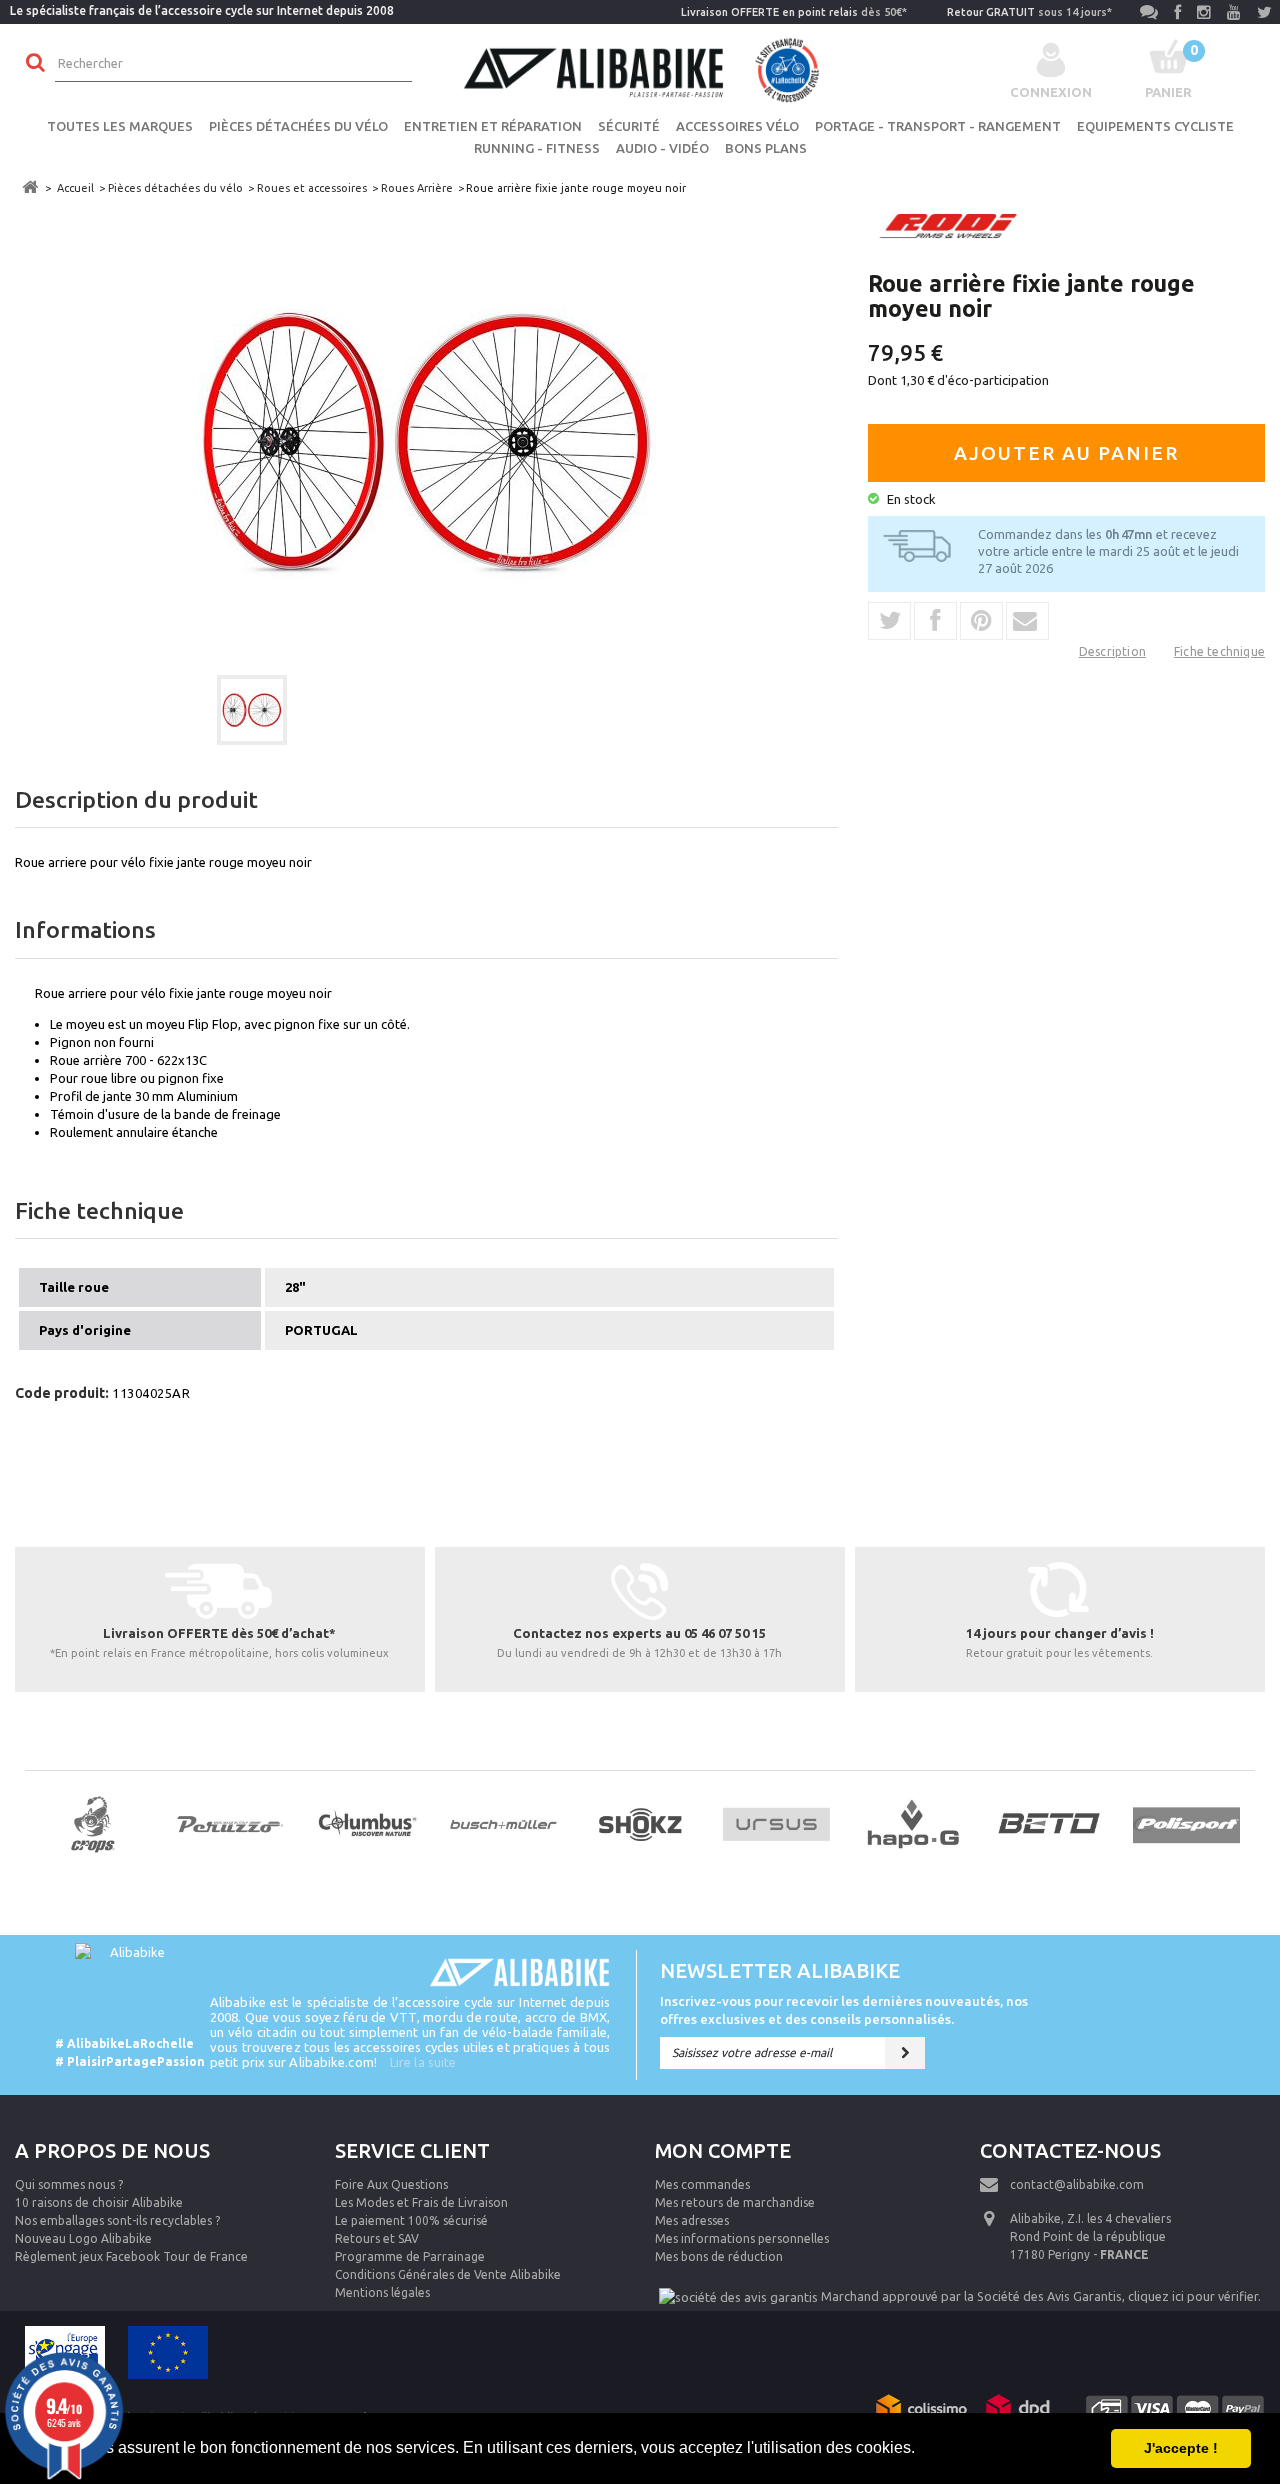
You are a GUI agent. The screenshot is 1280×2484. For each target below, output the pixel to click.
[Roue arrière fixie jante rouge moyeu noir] (252, 710)
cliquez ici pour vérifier (1193, 2296)
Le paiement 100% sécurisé (411, 2220)
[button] (922, 2450)
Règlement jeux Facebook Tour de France (131, 2256)
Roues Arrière (417, 188)
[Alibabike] (640, 68)
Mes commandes (702, 2184)
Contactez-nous (1070, 2150)
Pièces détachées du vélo (298, 126)
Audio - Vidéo (662, 148)
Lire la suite (423, 2062)
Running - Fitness (537, 148)
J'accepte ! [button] (1181, 2448)
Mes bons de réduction (719, 2256)
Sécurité (629, 126)
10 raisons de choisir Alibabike (99, 2202)
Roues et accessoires (312, 188)
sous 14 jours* (1029, 12)
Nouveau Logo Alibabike (83, 2238)
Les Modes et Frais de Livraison (421, 2202)
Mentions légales (382, 2292)
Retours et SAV (377, 2238)
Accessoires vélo (737, 126)
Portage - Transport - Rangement (938, 126)
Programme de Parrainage (410, 2256)
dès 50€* (794, 12)
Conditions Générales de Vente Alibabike (448, 2274)
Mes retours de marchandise (735, 2202)
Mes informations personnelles (742, 2238)
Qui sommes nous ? (69, 2184)
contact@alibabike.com (1077, 2184)
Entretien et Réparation (493, 126)
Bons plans (766, 148)
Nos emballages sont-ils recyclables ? (117, 2220)
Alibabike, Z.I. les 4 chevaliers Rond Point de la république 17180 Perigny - (1090, 2236)
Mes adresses (692, 2220)
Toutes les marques (120, 126)
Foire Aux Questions (391, 2184)
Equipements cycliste (1155, 126)
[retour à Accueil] (30, 187)
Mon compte (723, 2150)
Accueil (75, 188)
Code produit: (62, 1393)
